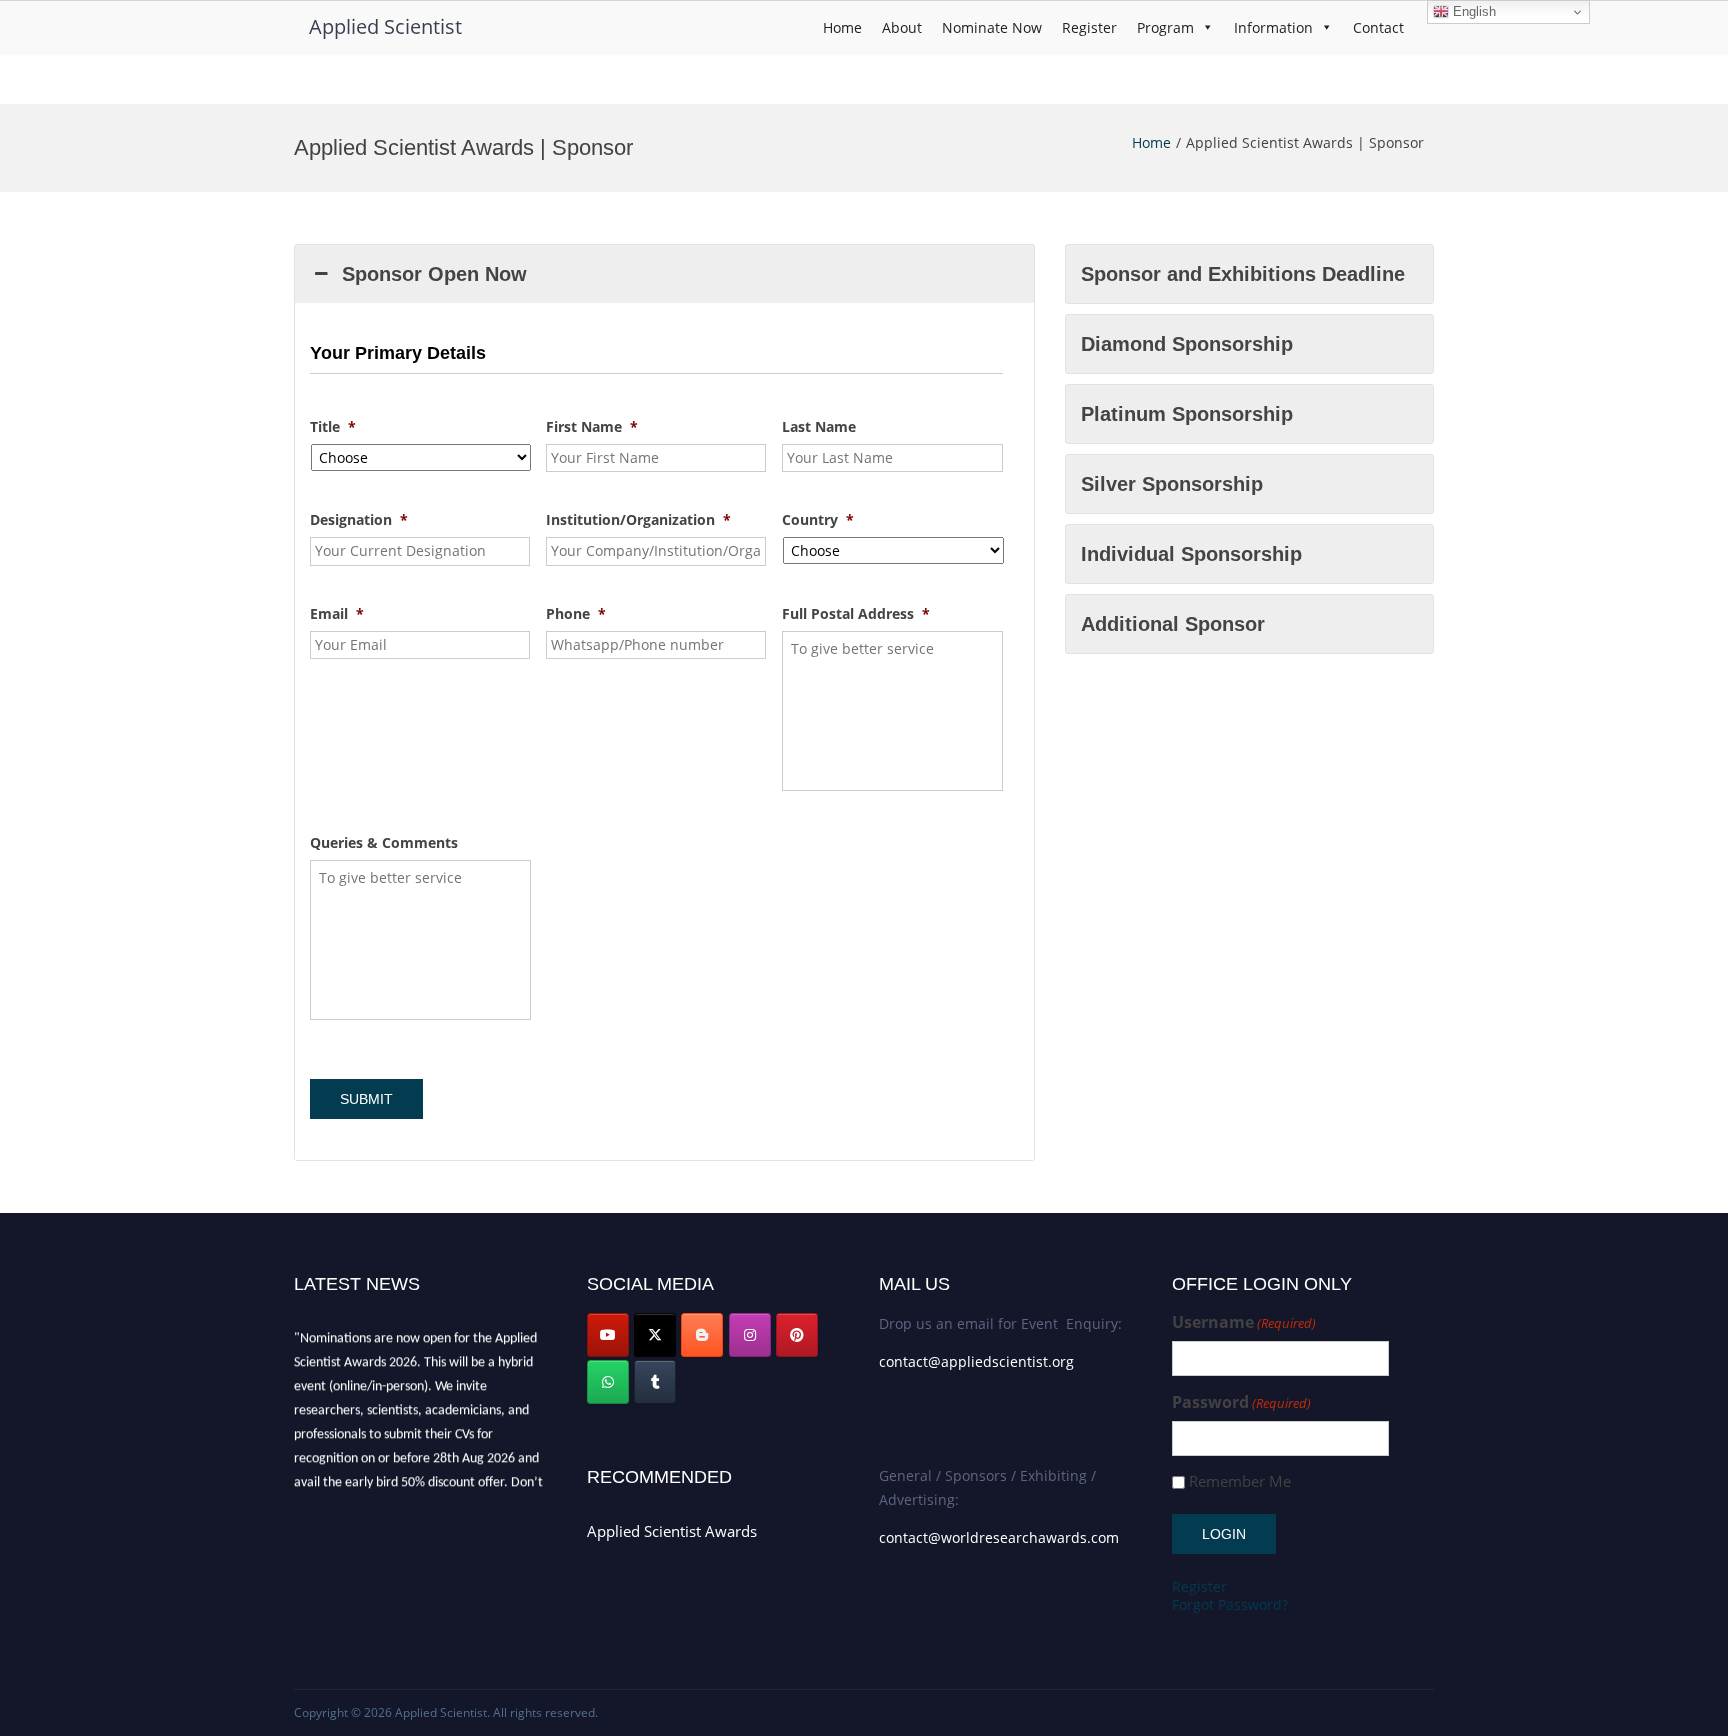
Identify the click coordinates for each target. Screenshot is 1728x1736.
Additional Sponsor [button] (1173, 624)
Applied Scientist (385, 26)
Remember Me (1240, 1481)
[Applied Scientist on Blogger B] (702, 1335)
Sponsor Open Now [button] (434, 274)
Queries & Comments (384, 843)
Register (1089, 27)
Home (842, 27)
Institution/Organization (638, 520)
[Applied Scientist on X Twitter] (655, 1335)
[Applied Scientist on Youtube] (608, 1335)
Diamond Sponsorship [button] (1187, 344)
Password (1241, 1402)
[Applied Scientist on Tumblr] (655, 1382)
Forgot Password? (1230, 1604)
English (1472, 11)
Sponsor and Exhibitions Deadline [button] (1243, 274)
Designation (359, 520)
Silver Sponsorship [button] (1172, 484)
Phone (576, 614)
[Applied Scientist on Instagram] (750, 1335)
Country (818, 520)
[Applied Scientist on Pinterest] (797, 1335)
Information (1273, 27)
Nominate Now (992, 27)
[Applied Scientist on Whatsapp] (608, 1382)
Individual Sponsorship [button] (1191, 554)
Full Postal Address (856, 614)
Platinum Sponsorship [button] (1187, 414)
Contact (1378, 27)
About (902, 27)
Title (333, 427)
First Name (592, 427)
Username (1244, 1322)
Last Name (819, 427)
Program (1165, 27)
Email (337, 614)
